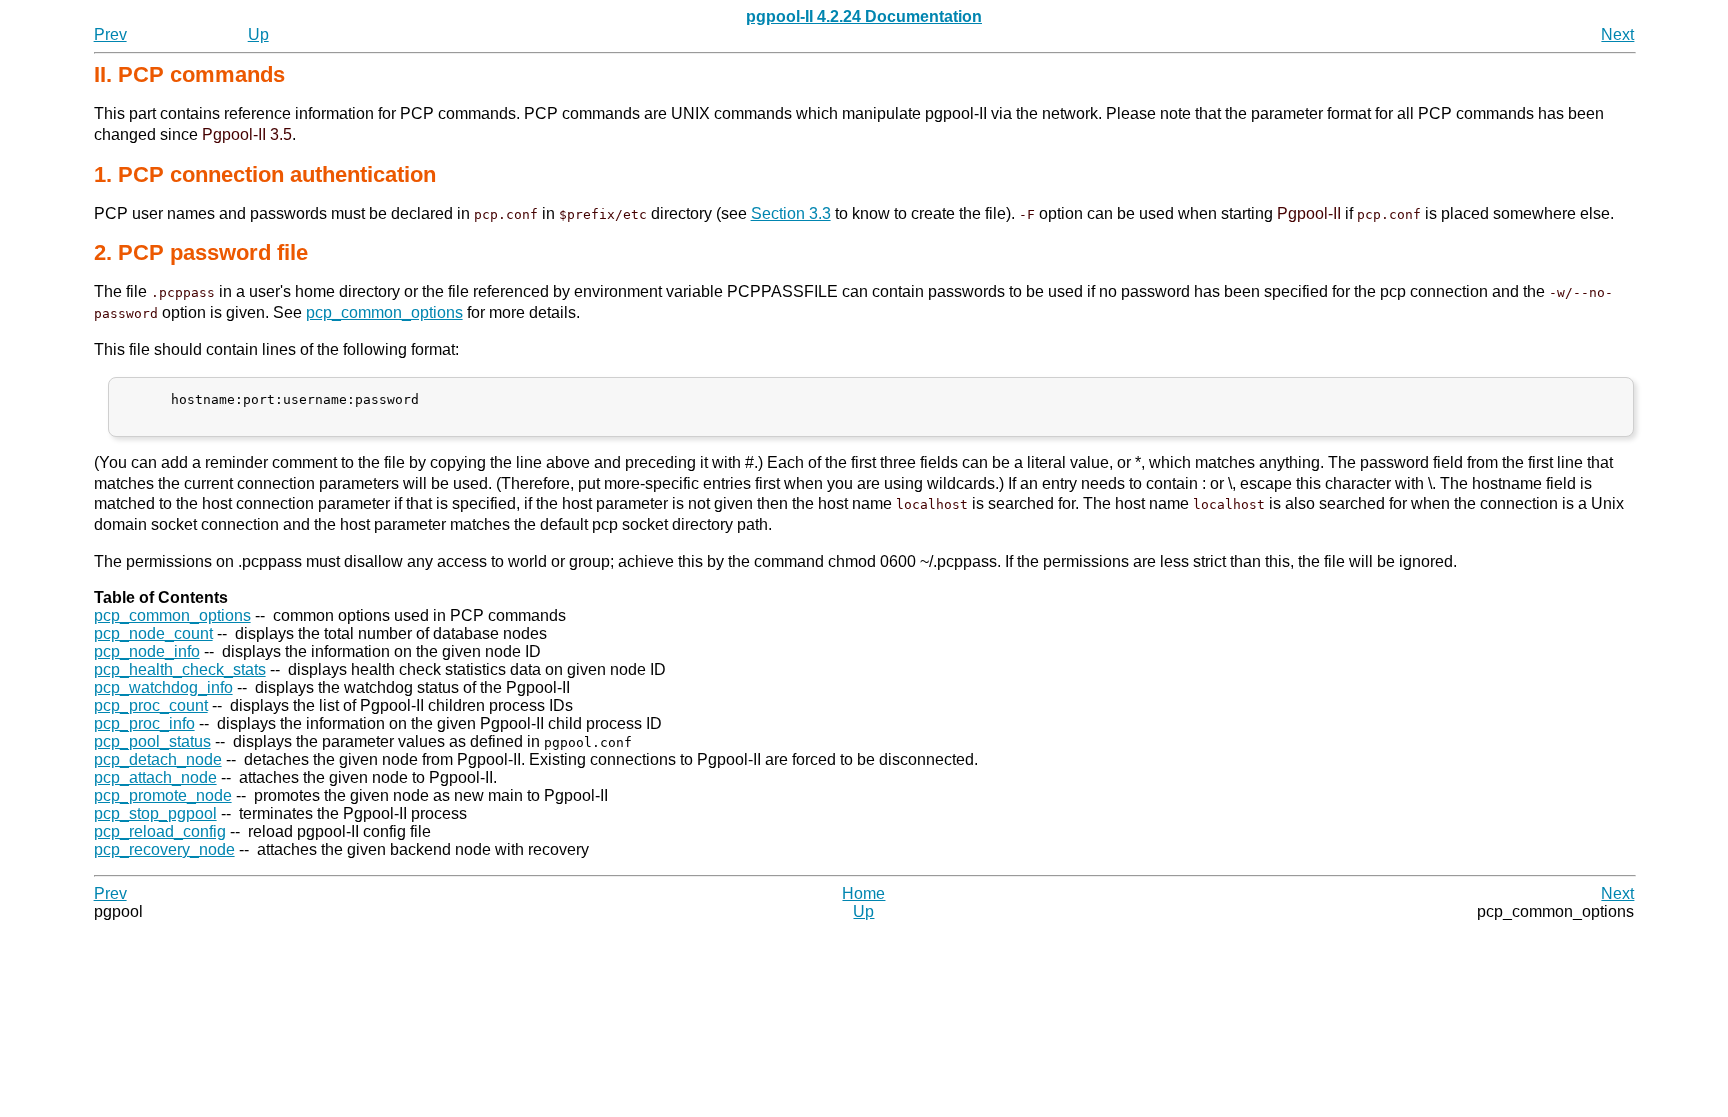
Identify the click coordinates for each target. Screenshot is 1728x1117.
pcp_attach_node (155, 777)
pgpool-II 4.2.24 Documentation (864, 16)
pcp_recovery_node (164, 849)
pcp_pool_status (152, 741)
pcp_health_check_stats (180, 669)
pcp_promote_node (163, 795)
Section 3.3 (791, 213)
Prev (110, 34)
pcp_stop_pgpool (155, 813)
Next (1617, 34)
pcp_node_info (147, 651)
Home (863, 893)
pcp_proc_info (144, 723)
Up (258, 34)
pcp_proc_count (151, 705)
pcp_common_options (384, 312)
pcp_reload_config (160, 831)
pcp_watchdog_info (163, 687)
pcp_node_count (153, 633)
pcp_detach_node (158, 759)
